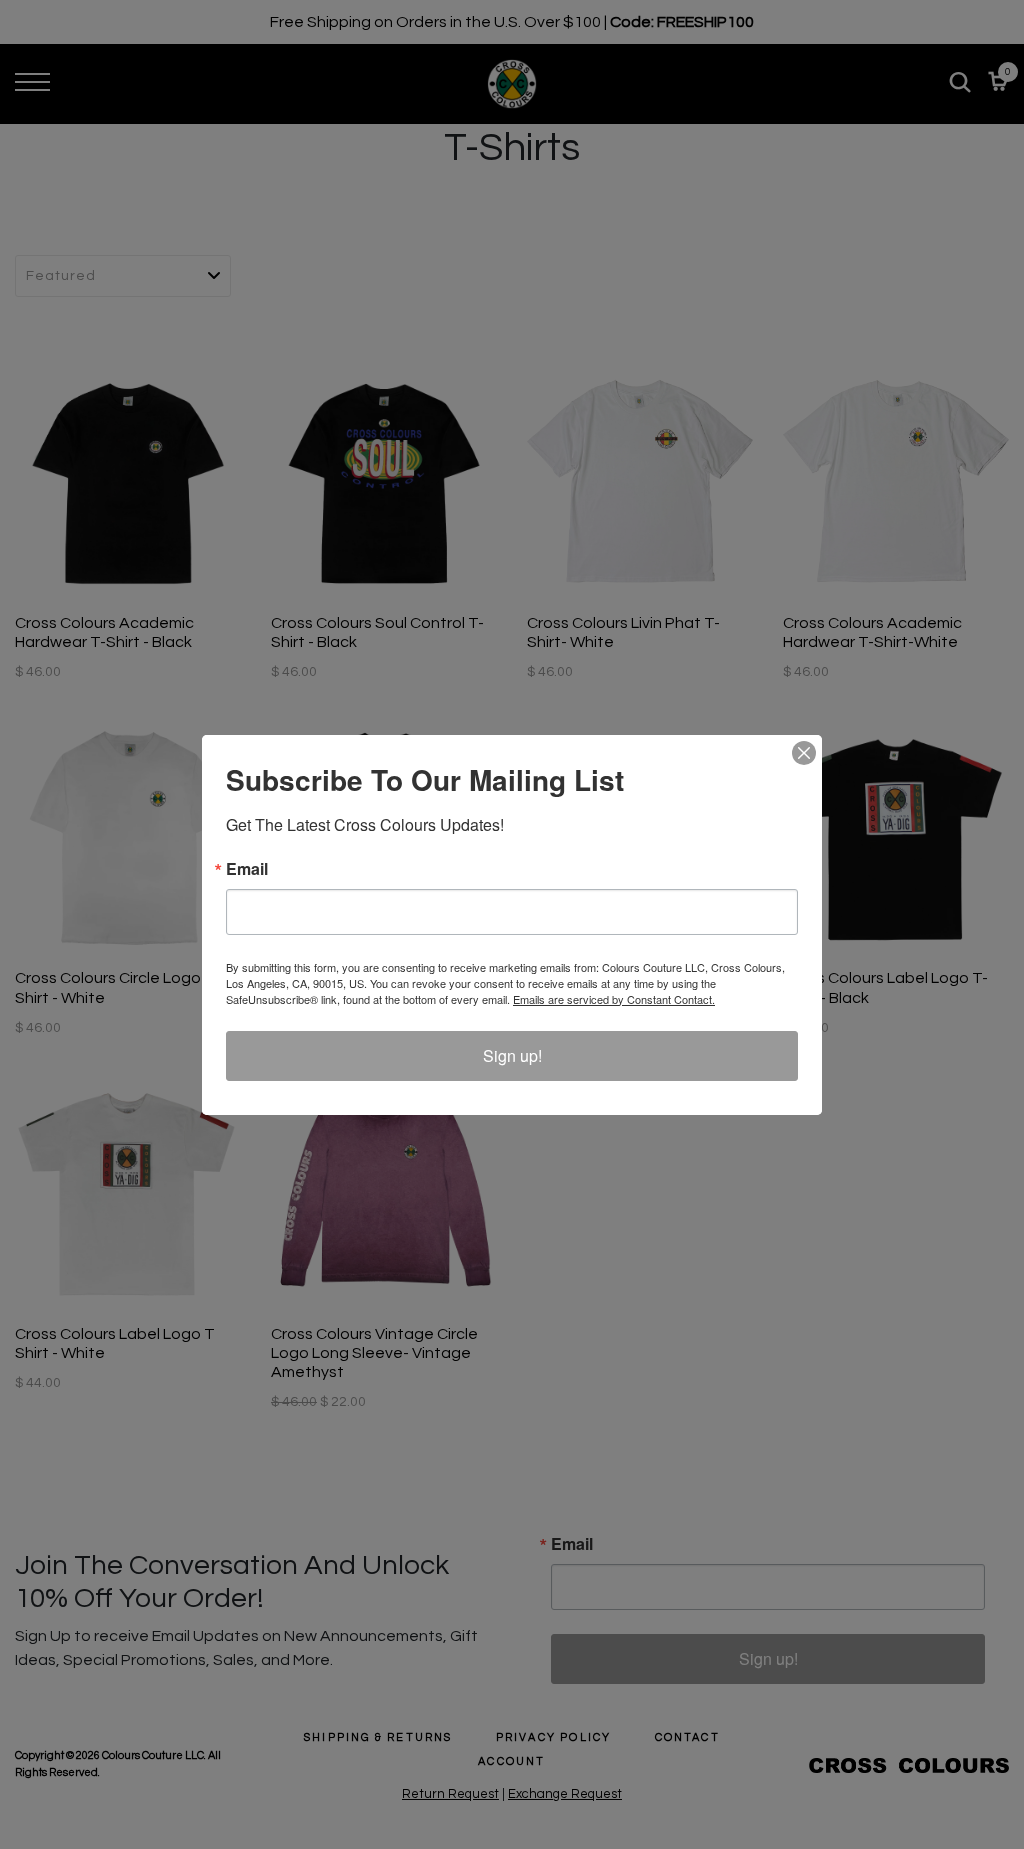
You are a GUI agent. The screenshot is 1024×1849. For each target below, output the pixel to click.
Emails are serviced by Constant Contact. (614, 999)
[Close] (804, 753)
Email (247, 869)
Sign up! (512, 1055)
